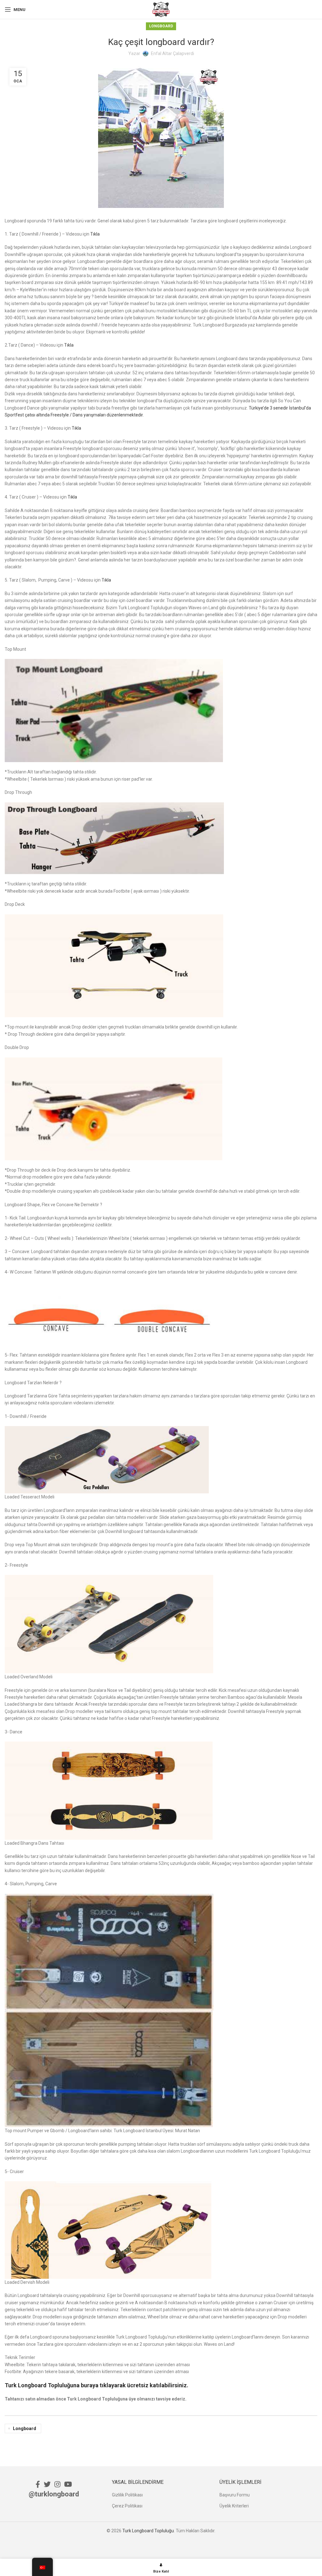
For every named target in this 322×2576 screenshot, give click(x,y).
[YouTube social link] (68, 2484)
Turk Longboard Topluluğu (148, 2531)
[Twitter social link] (47, 2484)
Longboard (161, 26)
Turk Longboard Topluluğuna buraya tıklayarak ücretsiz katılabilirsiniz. (97, 2385)
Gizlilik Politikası (127, 2495)
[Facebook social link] (38, 2484)
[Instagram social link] (57, 2484)
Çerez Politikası (127, 2506)
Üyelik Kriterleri (234, 2506)
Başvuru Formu (235, 2495)
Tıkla (95, 234)
